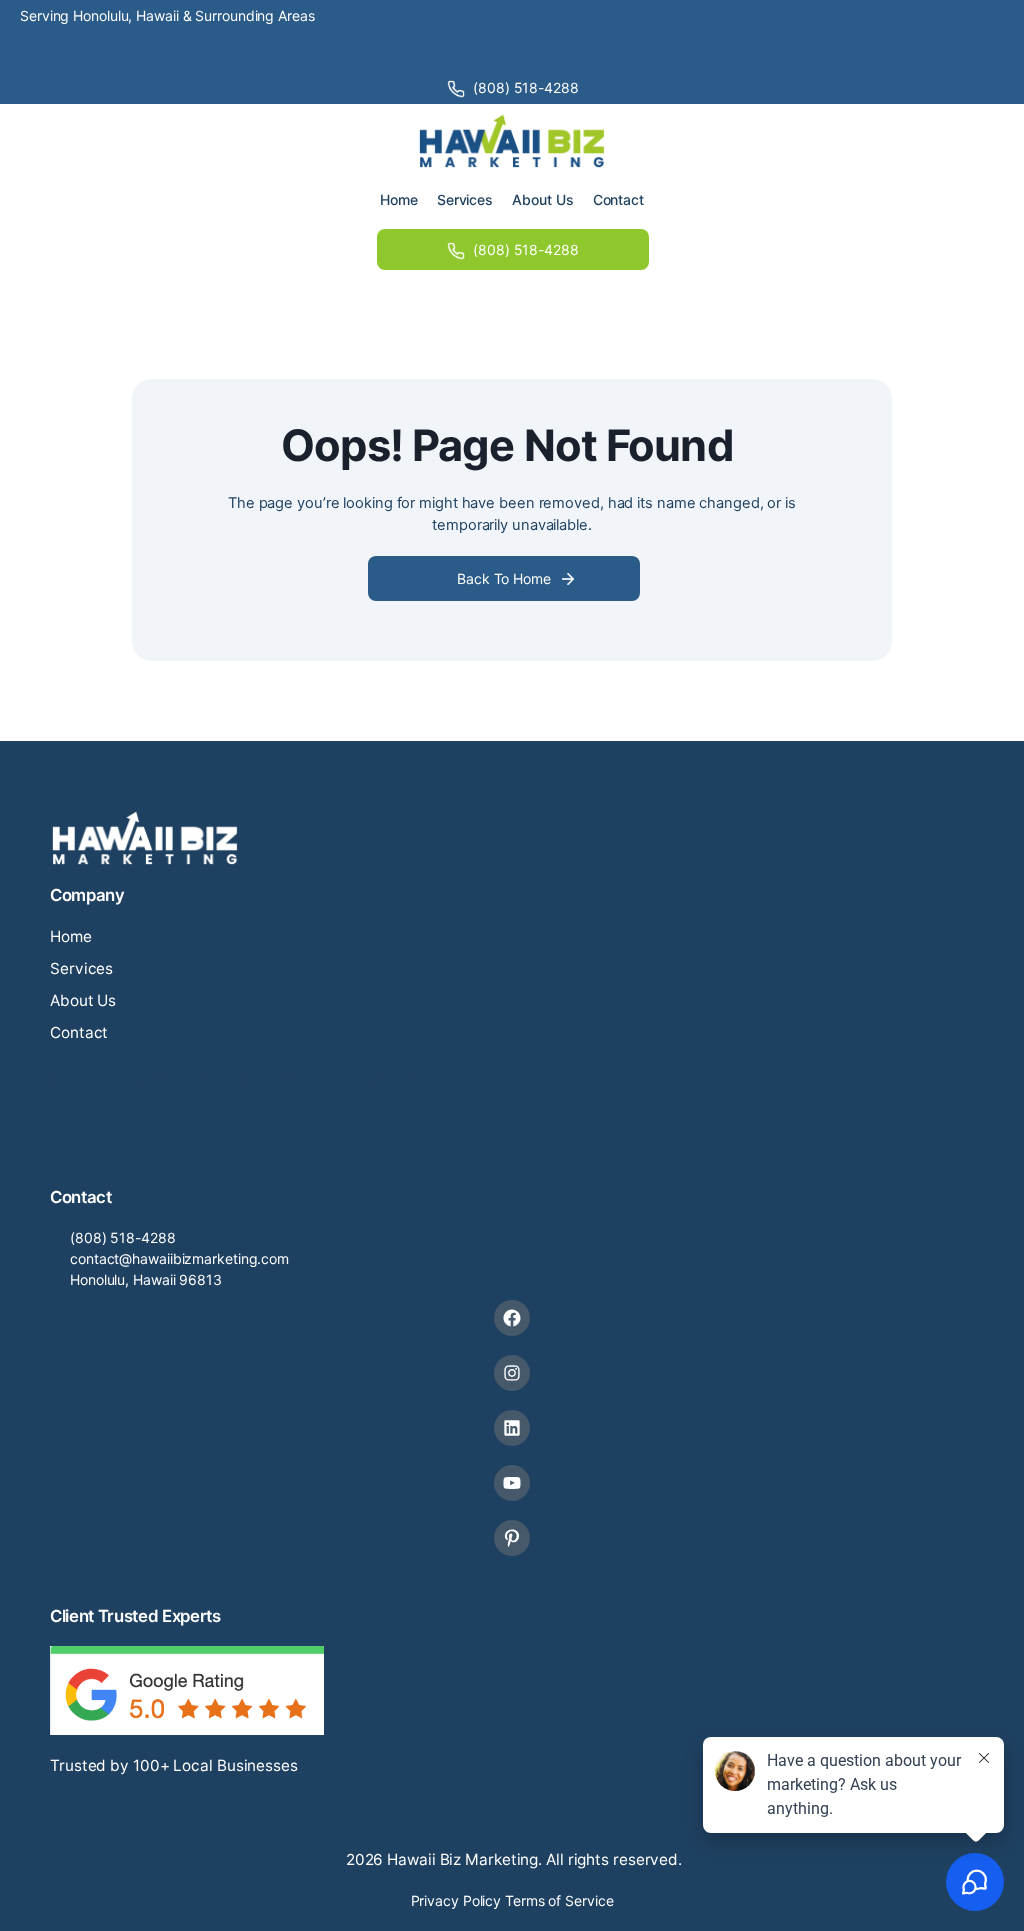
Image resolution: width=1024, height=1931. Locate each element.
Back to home (503, 578)
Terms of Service (559, 1900)
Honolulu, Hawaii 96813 (146, 1279)
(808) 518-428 (118, 1237)
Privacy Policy (456, 1900)
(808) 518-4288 (525, 87)
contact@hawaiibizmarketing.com (179, 1258)
